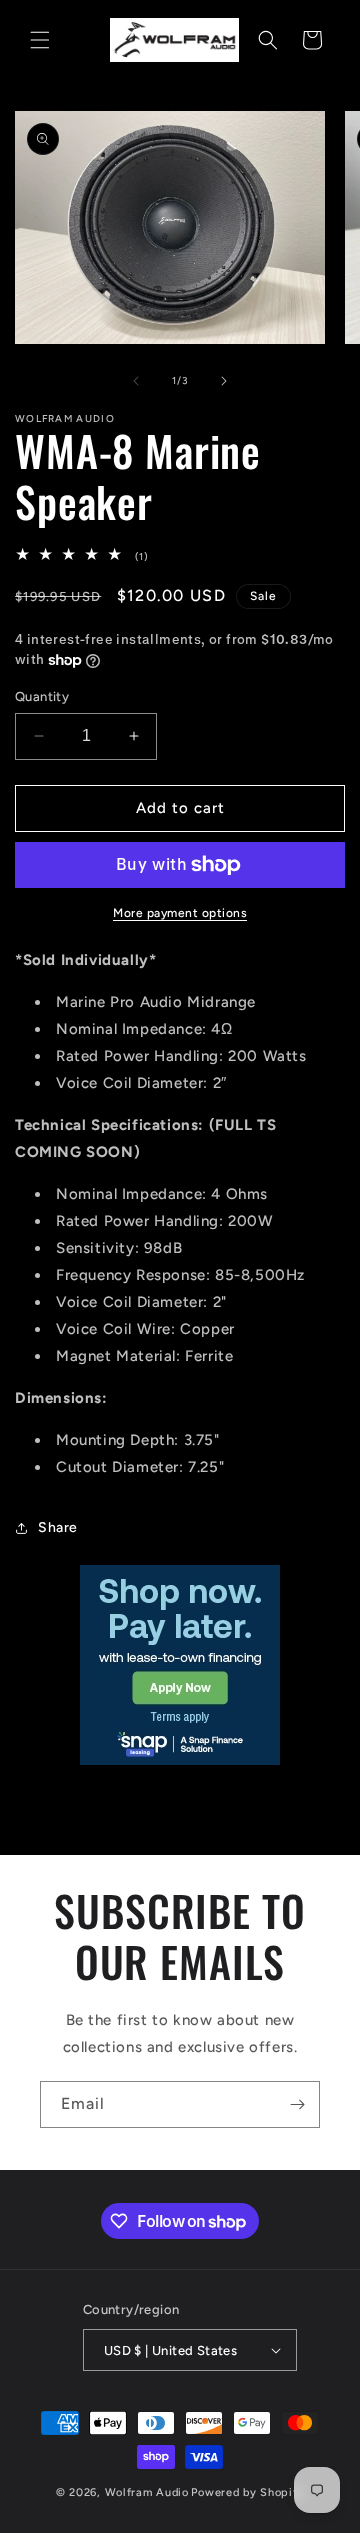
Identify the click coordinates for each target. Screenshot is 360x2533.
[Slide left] (136, 381)
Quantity (42, 696)
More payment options (180, 913)
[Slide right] (224, 381)
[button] (40, 40)
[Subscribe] (297, 2104)
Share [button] (58, 1527)
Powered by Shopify (247, 2492)
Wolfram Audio (147, 2492)
